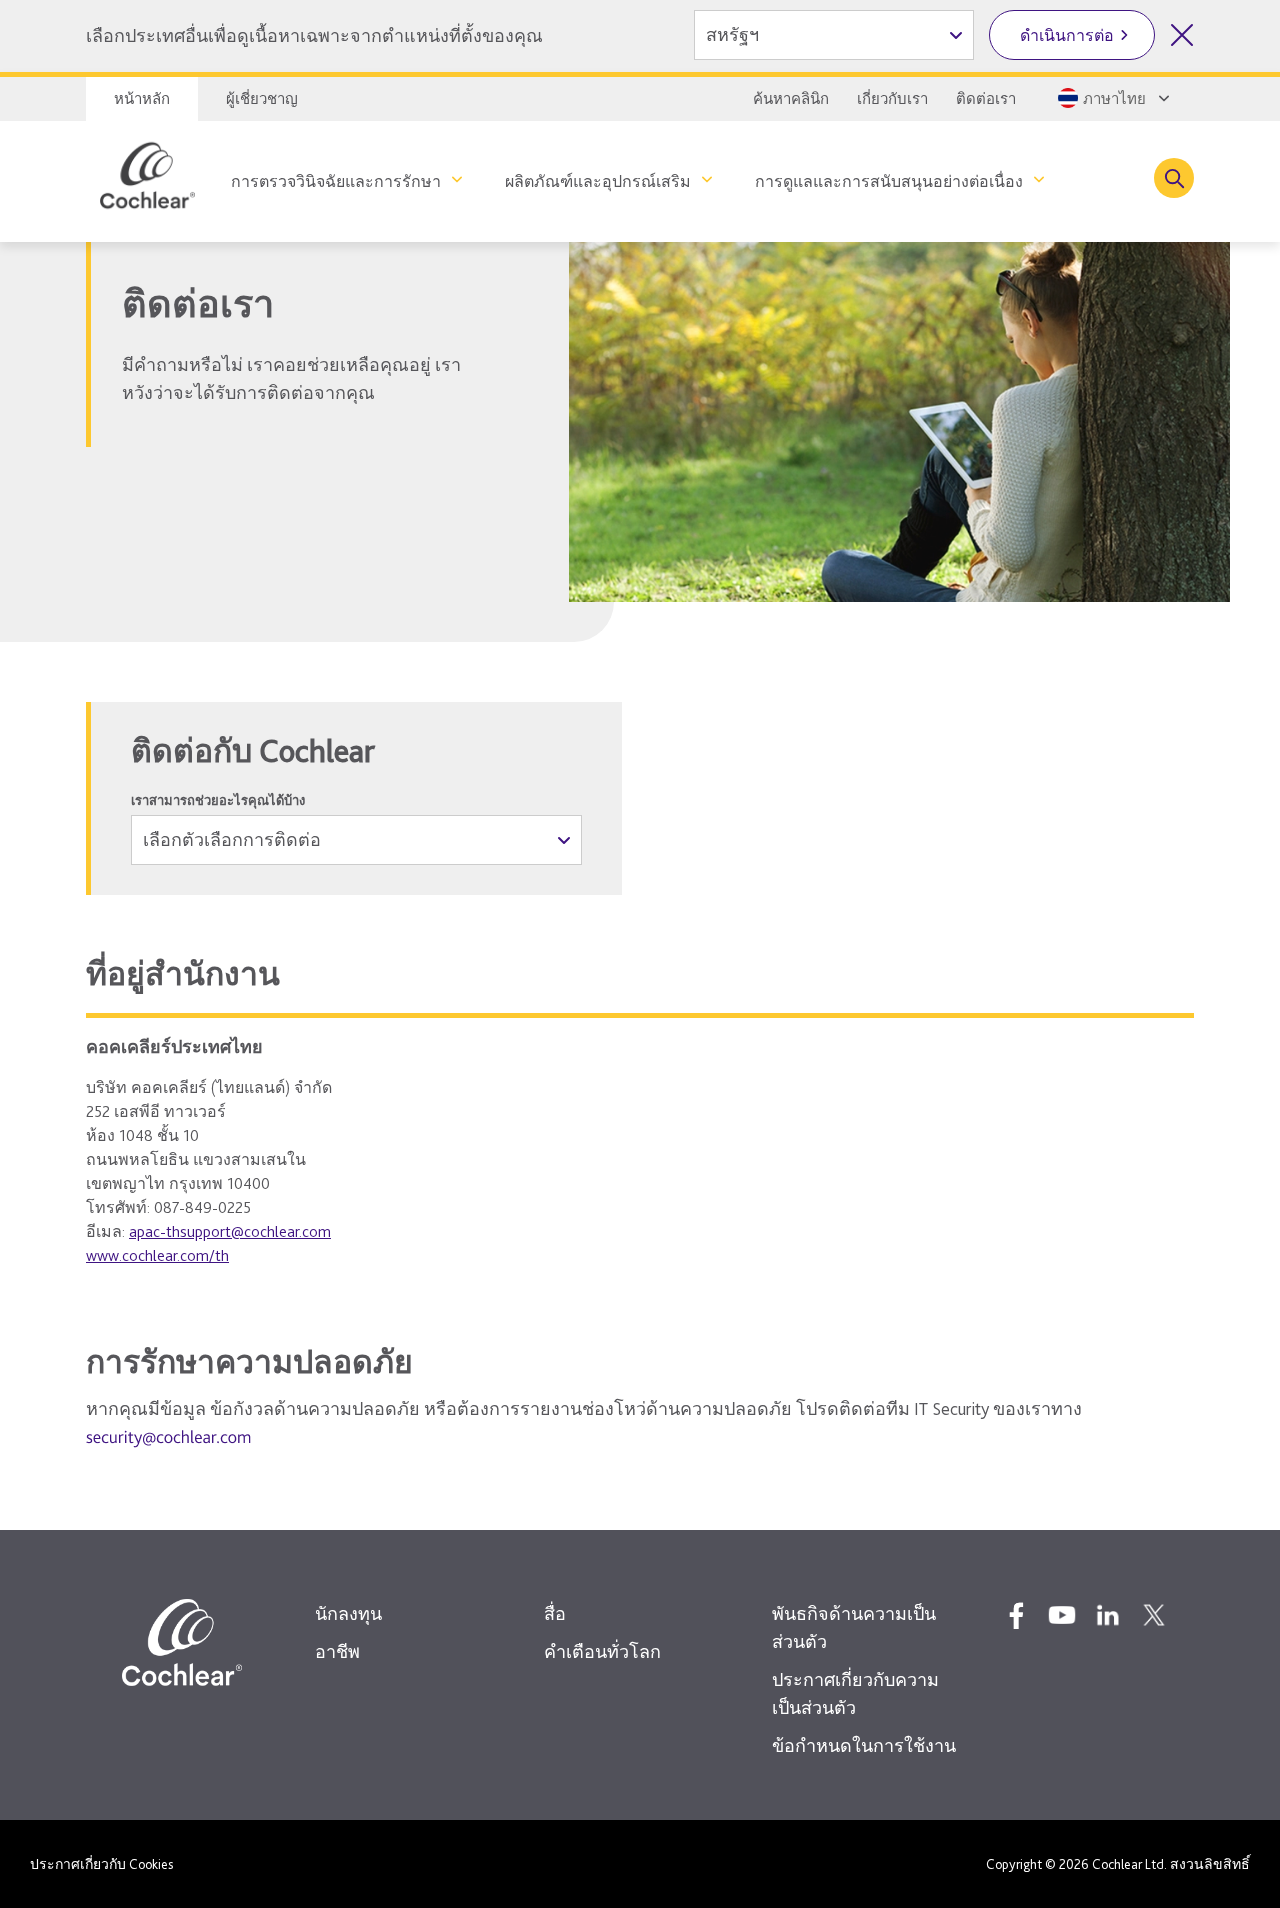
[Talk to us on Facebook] (1016, 1615)
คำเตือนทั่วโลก (602, 1651)
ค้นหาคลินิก (791, 99)
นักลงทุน (348, 1613)
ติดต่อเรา (986, 99)
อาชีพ (337, 1651)
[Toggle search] (1174, 178)
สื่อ (555, 1613)
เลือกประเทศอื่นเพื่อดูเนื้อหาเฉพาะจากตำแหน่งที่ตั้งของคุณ (314, 35)
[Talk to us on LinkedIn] (1108, 1615)
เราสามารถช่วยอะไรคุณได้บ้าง (218, 800)
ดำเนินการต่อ (1067, 35)
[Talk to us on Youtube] (1062, 1615)
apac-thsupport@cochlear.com (230, 1231)
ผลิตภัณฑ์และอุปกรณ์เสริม (598, 181)
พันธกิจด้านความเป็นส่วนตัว (854, 1627)
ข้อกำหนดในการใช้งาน (864, 1745)
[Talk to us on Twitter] (1154, 1615)
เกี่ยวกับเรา (892, 99)
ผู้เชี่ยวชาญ (262, 99)
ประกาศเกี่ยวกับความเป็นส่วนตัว (855, 1693)
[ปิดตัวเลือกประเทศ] (1182, 35)
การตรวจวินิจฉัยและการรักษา (336, 181)
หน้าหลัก (142, 99)
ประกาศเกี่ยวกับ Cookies (101, 1864)
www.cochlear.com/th (157, 1255)
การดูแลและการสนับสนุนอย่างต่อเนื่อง (889, 181)
